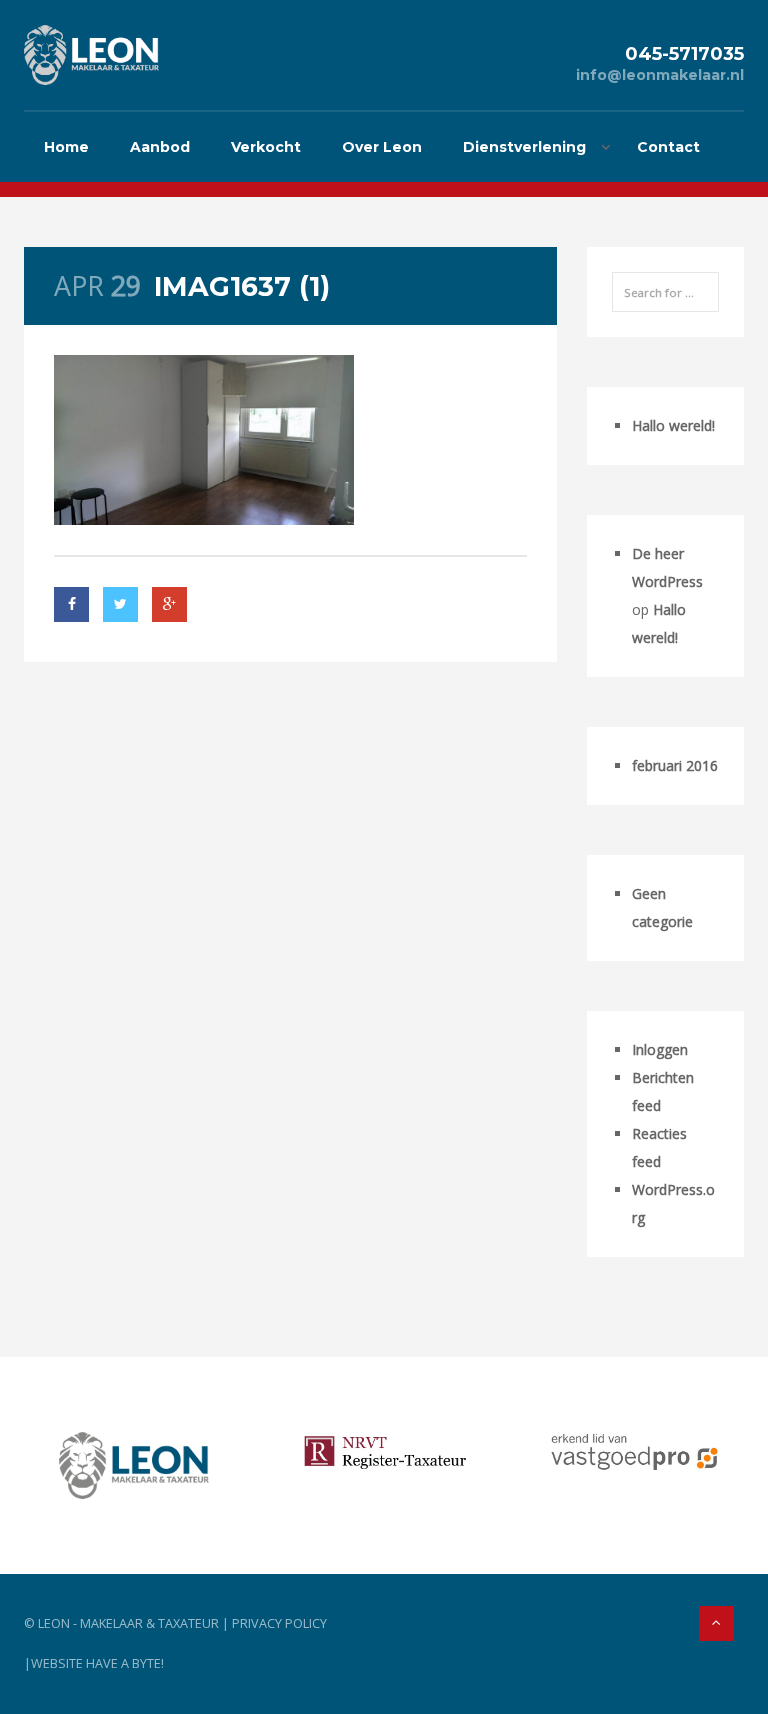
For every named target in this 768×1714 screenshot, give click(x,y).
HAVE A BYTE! (125, 1663)
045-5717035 (684, 53)
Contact (668, 147)
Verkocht (266, 147)
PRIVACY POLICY (279, 1623)
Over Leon (382, 147)
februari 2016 (675, 765)
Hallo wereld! (673, 425)
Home (66, 147)
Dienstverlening (524, 147)
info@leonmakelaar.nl (660, 75)
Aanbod (160, 147)
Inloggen (660, 1049)
